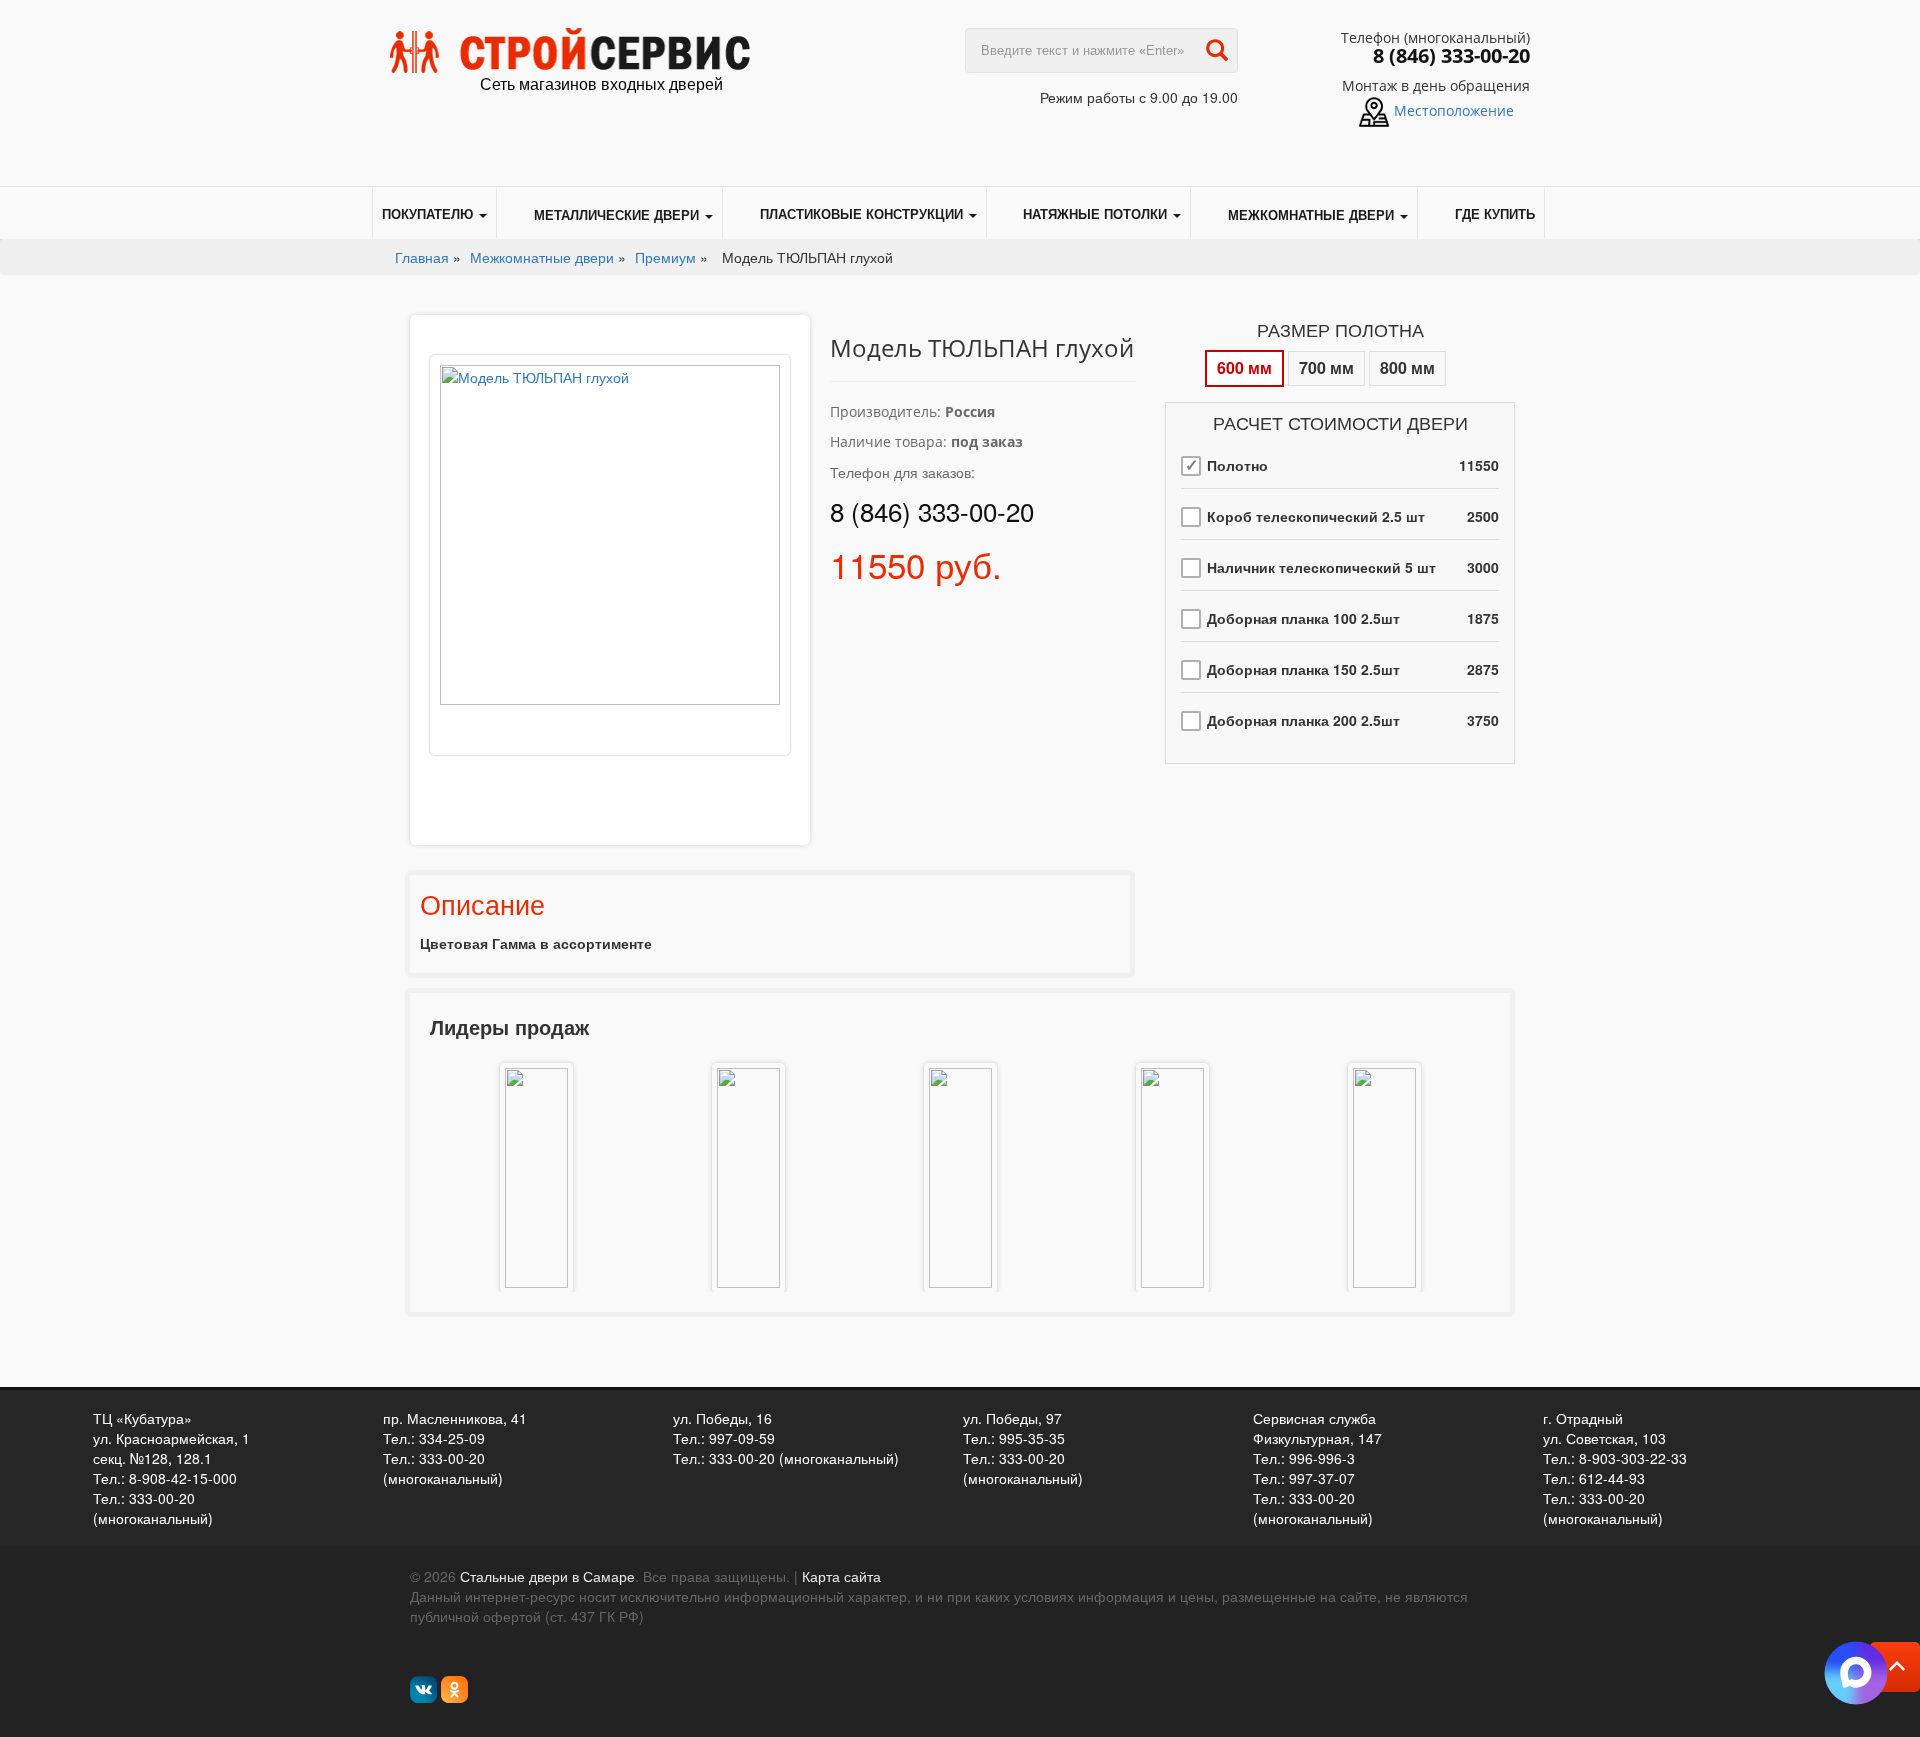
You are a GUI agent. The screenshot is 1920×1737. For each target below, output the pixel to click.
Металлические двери (616, 214)
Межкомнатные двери (1311, 214)
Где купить (1495, 214)
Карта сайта (841, 1576)
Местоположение (1454, 110)
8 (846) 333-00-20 (1451, 55)
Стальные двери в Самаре (547, 1576)
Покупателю (429, 214)
